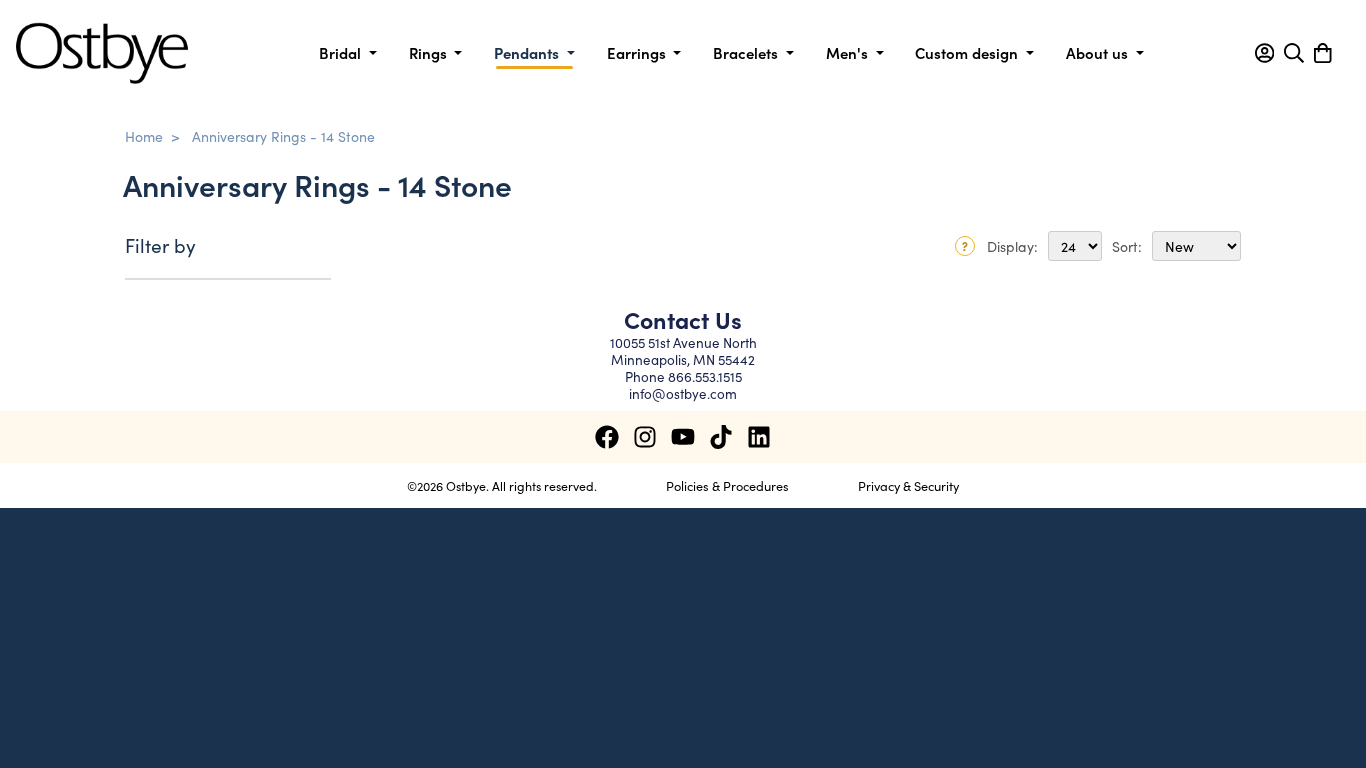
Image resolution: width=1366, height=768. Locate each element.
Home (144, 136)
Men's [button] (849, 52)
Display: (1012, 246)
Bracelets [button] (747, 52)
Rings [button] (430, 52)
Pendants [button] (528, 52)
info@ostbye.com (683, 393)
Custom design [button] (968, 52)
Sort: (1127, 246)
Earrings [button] (638, 52)
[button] (1264, 53)
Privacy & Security (908, 485)
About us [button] (1099, 52)
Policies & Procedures (727, 485)
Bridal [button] (342, 52)
